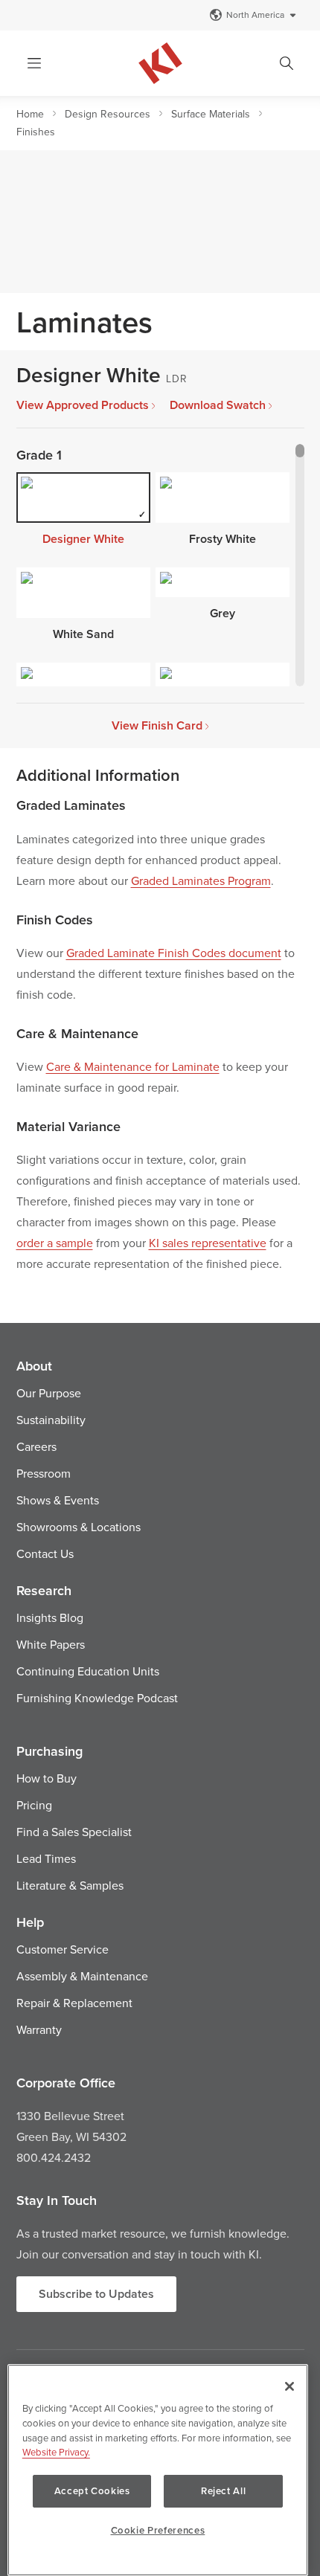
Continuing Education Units (88, 1671)
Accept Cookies (92, 2491)
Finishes (36, 132)
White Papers (51, 1644)
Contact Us (45, 1553)
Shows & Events (58, 1500)
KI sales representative (208, 1243)
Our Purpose (49, 1393)
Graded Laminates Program (201, 880)
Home (30, 114)
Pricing (34, 1805)
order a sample (55, 1243)
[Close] (289, 2386)
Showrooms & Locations (79, 1527)
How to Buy (47, 1778)
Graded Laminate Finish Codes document (174, 953)
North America (255, 15)
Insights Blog (50, 1617)
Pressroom (44, 1473)
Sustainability (51, 1420)
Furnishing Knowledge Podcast (97, 1698)
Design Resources (108, 114)
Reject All (224, 2491)
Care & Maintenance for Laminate (133, 1066)
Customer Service (63, 1949)
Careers (36, 1446)
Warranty (39, 2029)
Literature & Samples (70, 1885)
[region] (158, 2470)
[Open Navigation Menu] (34, 63)
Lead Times (46, 1858)
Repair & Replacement (74, 2003)
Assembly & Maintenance (82, 1976)
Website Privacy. (56, 2452)
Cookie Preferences (158, 2530)
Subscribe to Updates (96, 2294)
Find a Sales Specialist (74, 1832)
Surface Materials (211, 114)
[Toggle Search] (287, 63)
